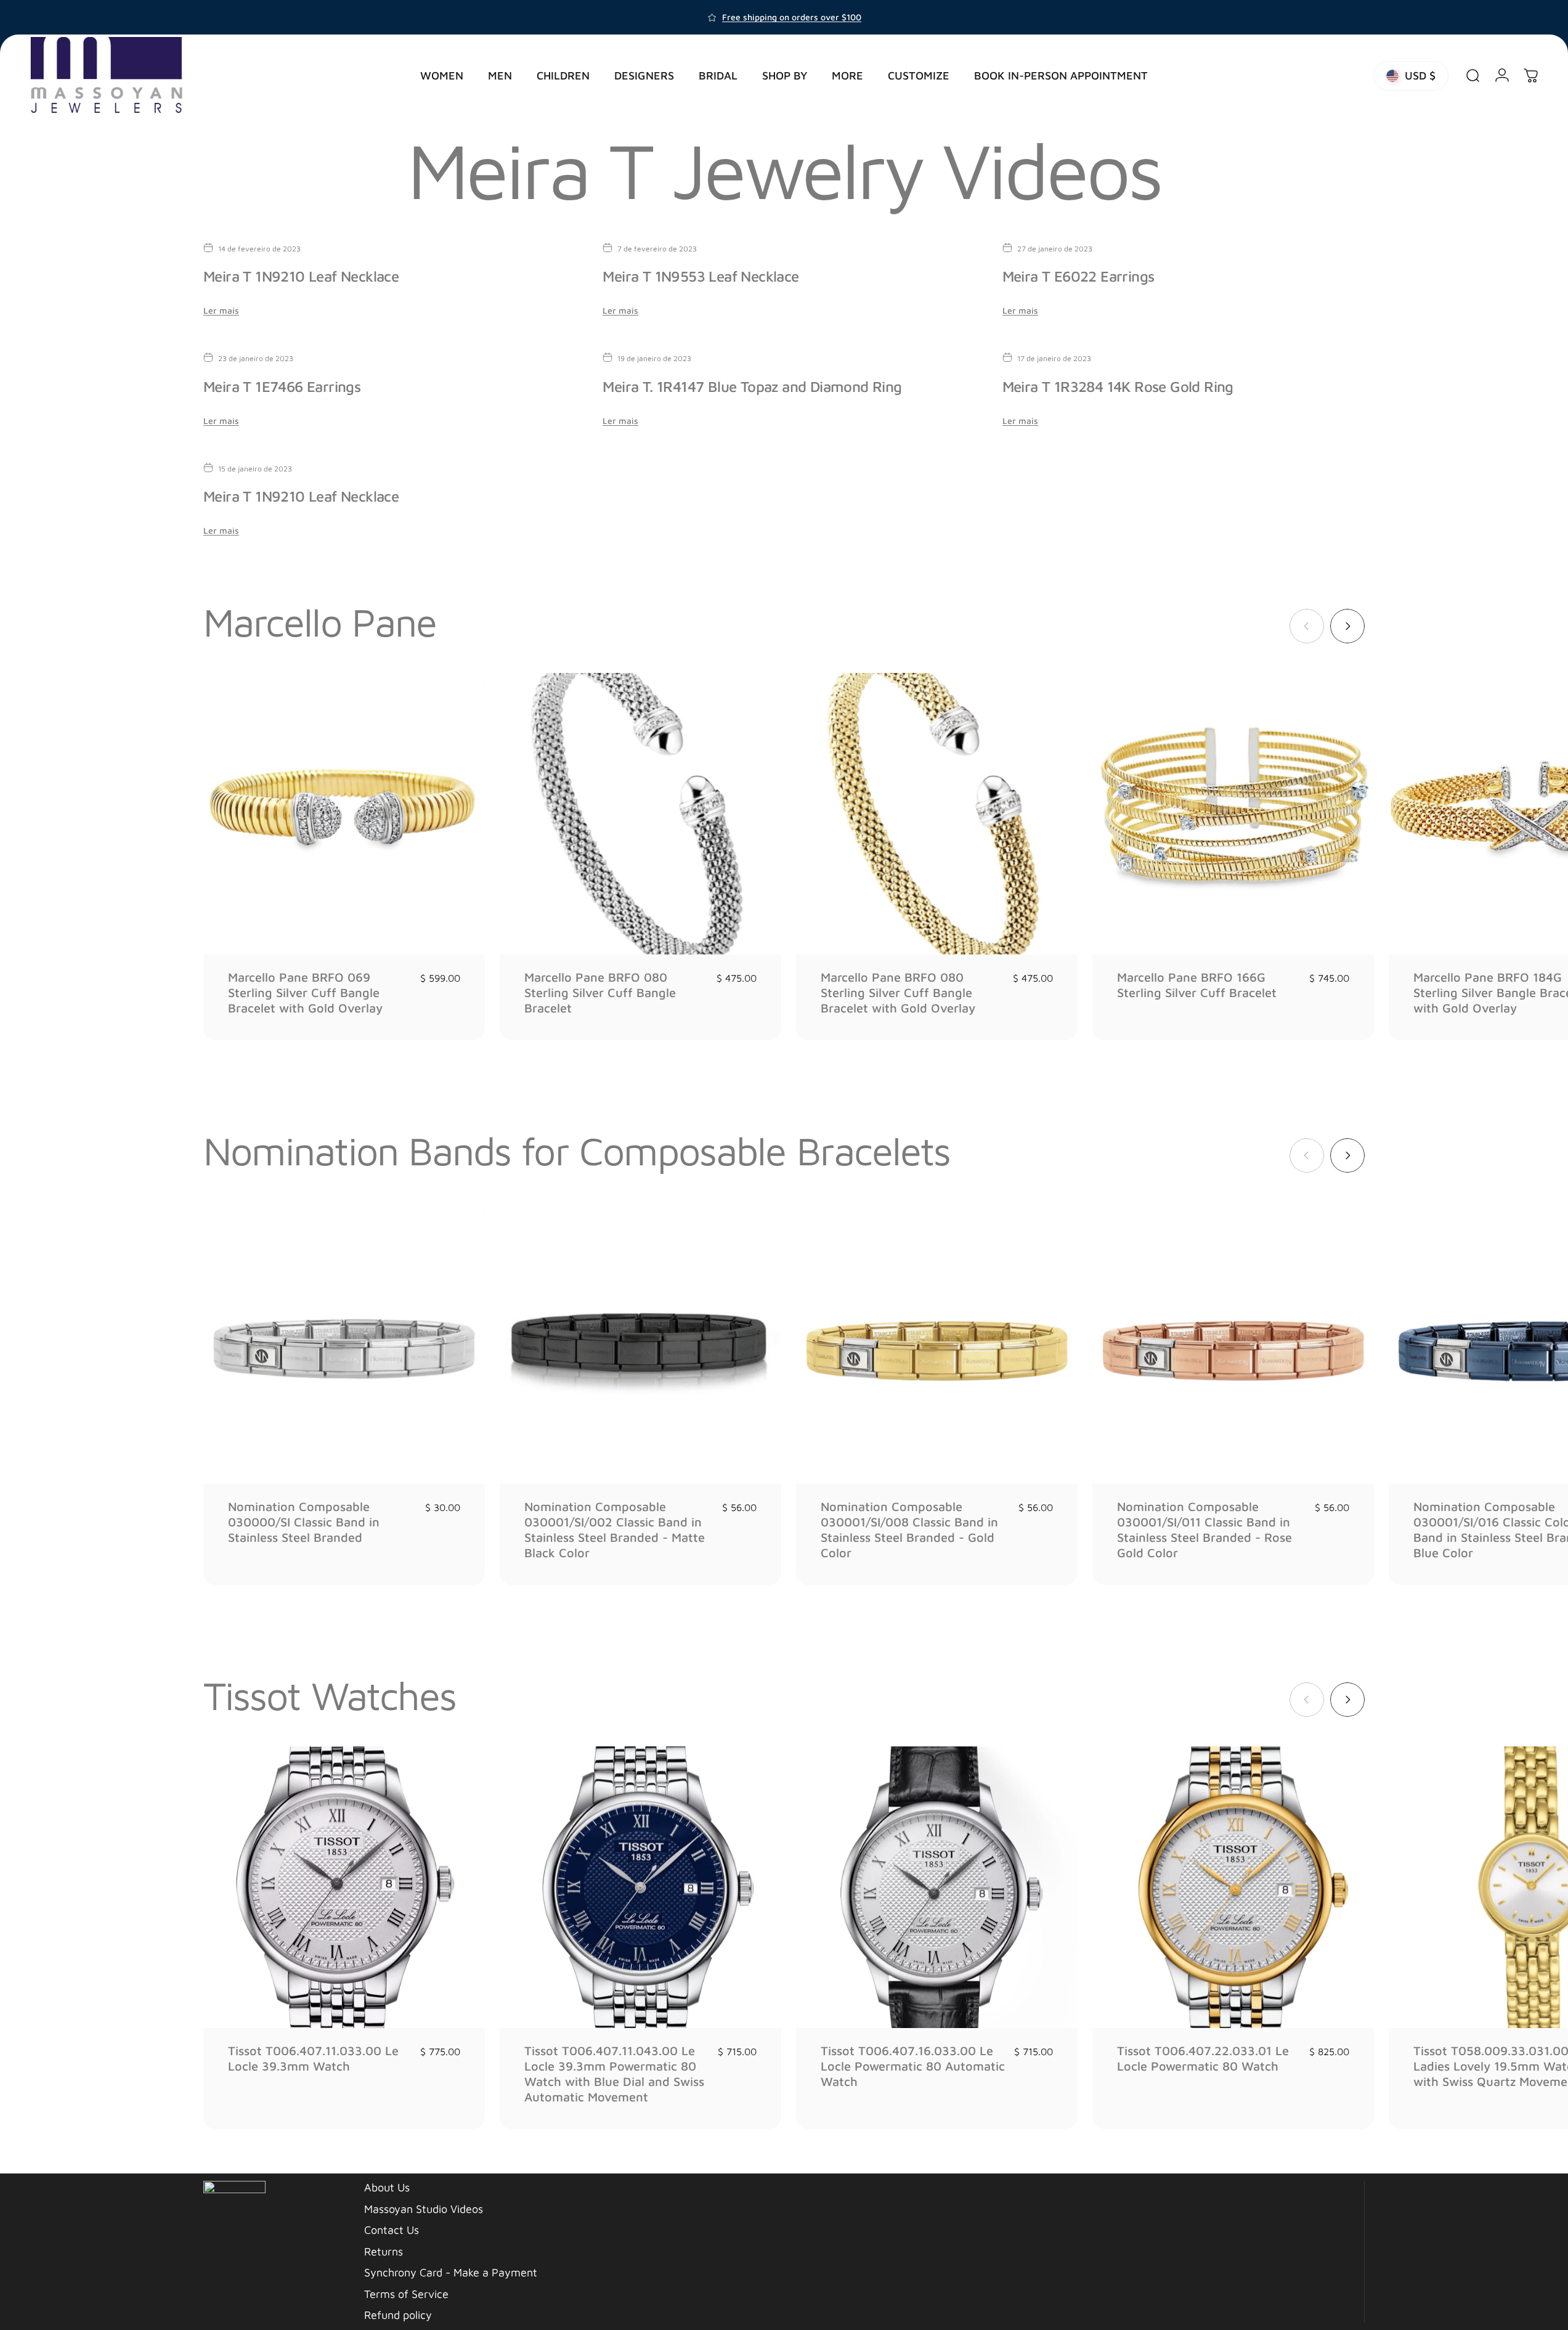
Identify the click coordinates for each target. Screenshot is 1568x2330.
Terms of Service (406, 2294)
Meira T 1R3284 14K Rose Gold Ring (1118, 386)
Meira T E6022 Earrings (1079, 276)
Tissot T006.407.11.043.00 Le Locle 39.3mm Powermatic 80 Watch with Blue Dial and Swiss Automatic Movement (614, 2074)
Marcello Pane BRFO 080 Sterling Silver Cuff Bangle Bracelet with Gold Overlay (898, 992)
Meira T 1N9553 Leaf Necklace (701, 276)
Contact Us (392, 2230)
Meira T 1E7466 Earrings (282, 386)
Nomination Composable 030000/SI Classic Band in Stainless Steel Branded (304, 1522)
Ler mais (221, 310)
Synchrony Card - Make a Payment (451, 2272)
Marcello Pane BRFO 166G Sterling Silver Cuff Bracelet (1197, 985)
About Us (387, 2187)
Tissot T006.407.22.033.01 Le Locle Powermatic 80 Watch (1203, 2058)
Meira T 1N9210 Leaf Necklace (301, 276)
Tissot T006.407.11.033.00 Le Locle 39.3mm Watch (313, 2058)
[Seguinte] (1347, 626)
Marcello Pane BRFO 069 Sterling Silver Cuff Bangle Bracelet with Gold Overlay (305, 992)
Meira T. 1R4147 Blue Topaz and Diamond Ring (752, 386)
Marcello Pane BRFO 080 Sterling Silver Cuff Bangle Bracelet (600, 992)
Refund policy (398, 2315)
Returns (384, 2251)
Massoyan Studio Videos (424, 2209)
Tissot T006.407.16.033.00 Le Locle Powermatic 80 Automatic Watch (913, 2066)
